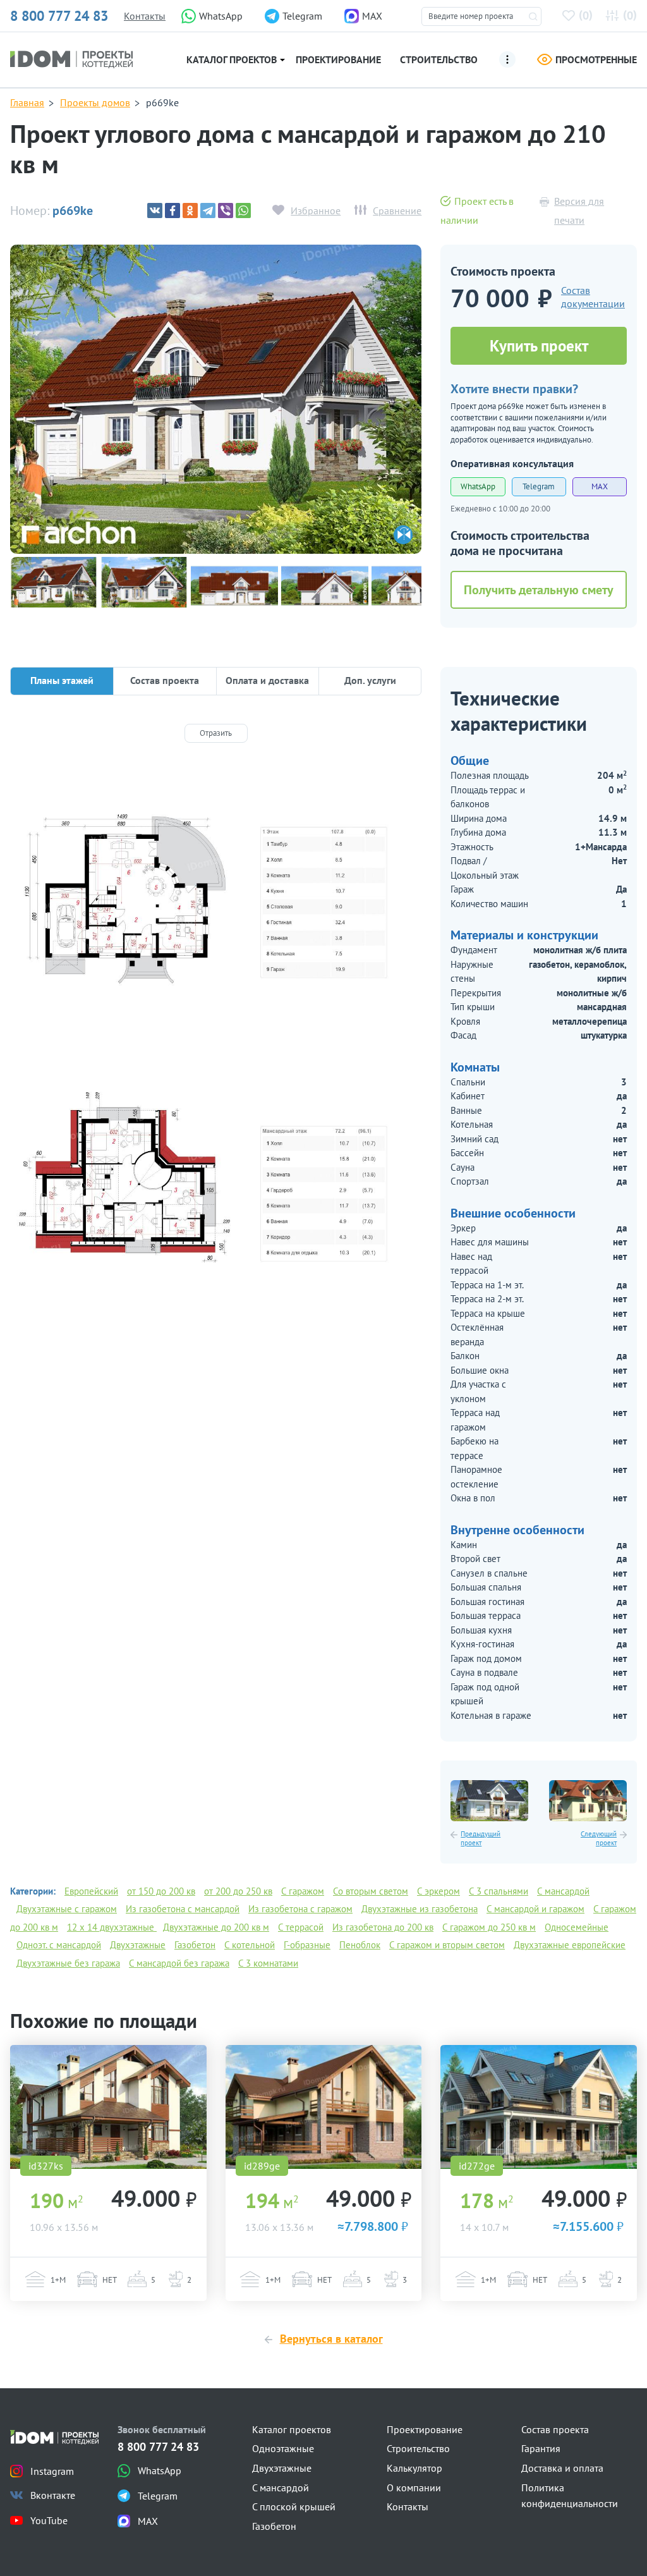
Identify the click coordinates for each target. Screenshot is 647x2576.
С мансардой (563, 1891)
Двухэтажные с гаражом (67, 1909)
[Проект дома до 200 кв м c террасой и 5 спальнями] (108, 2107)
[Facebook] (172, 211)
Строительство (439, 59)
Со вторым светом (371, 1891)
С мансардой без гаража (179, 1963)
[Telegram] (208, 211)
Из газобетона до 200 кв (383, 1927)
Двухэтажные (138, 1945)
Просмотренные (596, 59)
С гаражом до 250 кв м (489, 1927)
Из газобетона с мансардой (183, 1909)
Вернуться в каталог (331, 2339)
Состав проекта (555, 2429)
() (586, 15)
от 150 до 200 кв (161, 1891)
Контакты (145, 16)
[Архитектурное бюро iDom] (71, 58)
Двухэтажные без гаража (68, 1963)
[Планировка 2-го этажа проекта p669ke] (216, 1192)
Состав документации (593, 297)
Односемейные (577, 1927)
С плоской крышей (294, 2506)
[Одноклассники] (190, 211)
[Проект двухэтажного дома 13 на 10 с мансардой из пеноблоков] (539, 2107)
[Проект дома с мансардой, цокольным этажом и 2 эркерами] (588, 1801)
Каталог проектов (232, 59)
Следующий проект (599, 1839)
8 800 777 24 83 (59, 16)
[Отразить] (216, 733)
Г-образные (307, 1945)
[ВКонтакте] (155, 211)
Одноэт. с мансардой (59, 1945)
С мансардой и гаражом (535, 1909)
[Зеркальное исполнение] (403, 535)
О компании (414, 2487)
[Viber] (226, 211)
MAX (600, 486)
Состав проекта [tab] (165, 680)
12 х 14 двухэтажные (112, 1927)
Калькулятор (414, 2468)
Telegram (539, 486)
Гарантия (541, 2448)
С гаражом (303, 1891)
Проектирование (338, 59)
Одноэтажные (283, 2448)
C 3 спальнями (499, 1891)
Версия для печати (579, 211)
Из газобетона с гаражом (300, 1909)
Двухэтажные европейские (570, 1945)
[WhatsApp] (243, 211)
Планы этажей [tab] (62, 680)
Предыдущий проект (481, 1839)
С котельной (250, 1945)
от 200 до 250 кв (238, 1891)
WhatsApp (478, 486)
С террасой (301, 1927)
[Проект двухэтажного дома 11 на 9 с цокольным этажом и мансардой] (489, 1801)
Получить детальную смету (539, 590)
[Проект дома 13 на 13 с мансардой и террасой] (324, 2107)
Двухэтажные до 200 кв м (216, 1927)
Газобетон (195, 1945)
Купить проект (539, 346)
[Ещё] (507, 59)
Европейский (91, 1891)
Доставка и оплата (562, 2468)
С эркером (438, 1891)
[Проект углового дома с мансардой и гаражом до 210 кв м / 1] (216, 399)
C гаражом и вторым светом (447, 1945)
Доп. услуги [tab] (370, 680)
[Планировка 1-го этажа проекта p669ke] (216, 901)
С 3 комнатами (268, 1963)
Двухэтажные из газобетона (420, 1909)
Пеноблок (360, 1945)
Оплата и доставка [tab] (267, 680)
